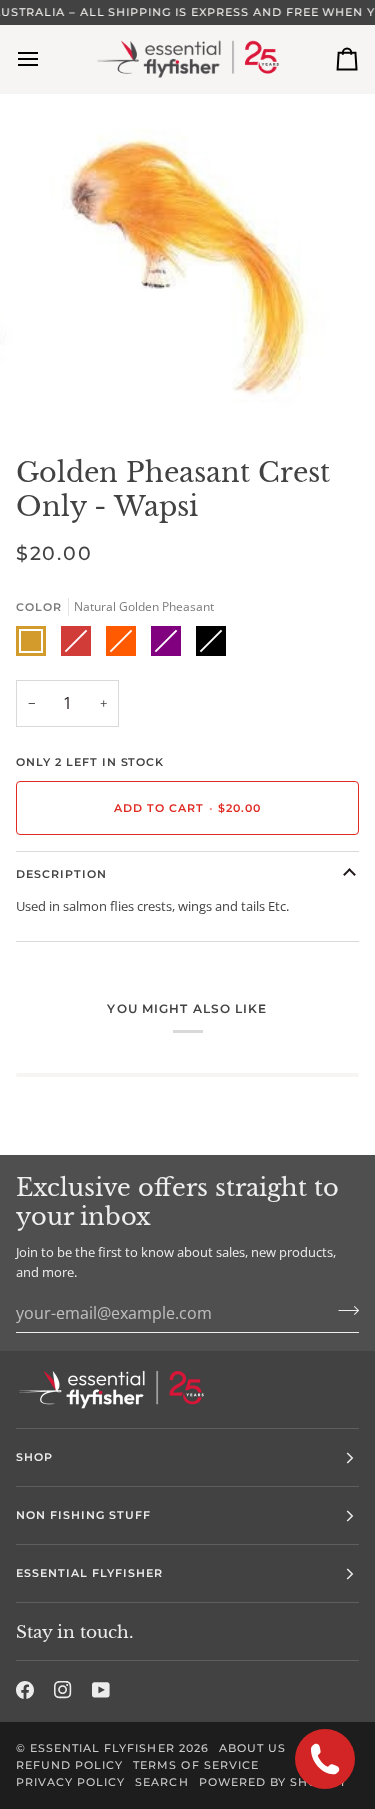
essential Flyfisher (102, 1748)
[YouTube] (101, 1690)
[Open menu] (46, 59)
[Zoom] (65, 388)
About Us (252, 1748)
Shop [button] (34, 1457)
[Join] (342, 1310)
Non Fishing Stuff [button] (83, 1515)
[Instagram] (63, 1690)
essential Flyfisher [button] (90, 1573)
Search (161, 1782)
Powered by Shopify (273, 1782)
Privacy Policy (70, 1782)
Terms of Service (195, 1765)
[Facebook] (25, 1690)
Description (61, 874)
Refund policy (69, 1765)
